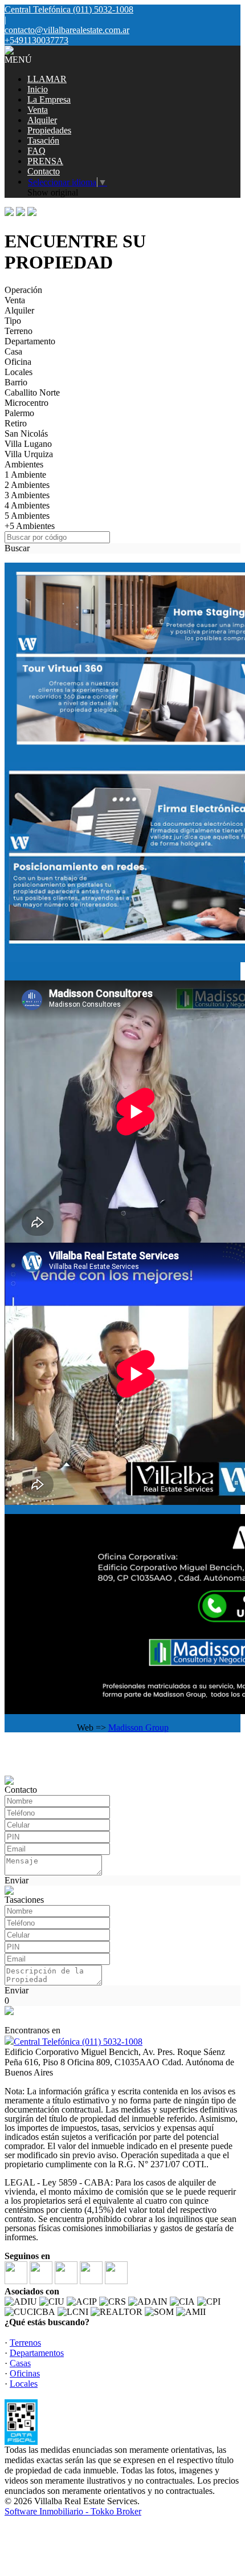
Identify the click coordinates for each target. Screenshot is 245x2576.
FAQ (36, 151)
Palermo (19, 413)
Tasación (43, 141)
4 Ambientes (27, 505)
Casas (20, 2363)
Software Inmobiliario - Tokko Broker (73, 2511)
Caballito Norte (32, 392)
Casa (13, 351)
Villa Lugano (28, 444)
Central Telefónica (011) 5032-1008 (78, 2042)
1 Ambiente (25, 475)
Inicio (38, 89)
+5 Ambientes (30, 526)
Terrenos (25, 2343)
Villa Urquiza (29, 454)
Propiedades (49, 130)
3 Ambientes (27, 495)
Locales (19, 372)
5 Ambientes (27, 516)
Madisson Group (138, 1727)
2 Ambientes (27, 485)
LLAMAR (47, 79)
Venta (38, 110)
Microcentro (26, 403)
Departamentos (37, 2353)
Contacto (44, 171)
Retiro (16, 423)
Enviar (17, 1880)
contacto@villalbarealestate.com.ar (67, 30)
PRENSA (45, 161)
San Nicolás (26, 434)
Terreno (19, 331)
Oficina (18, 362)
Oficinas (25, 2373)
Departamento (30, 341)
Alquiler (42, 120)
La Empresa (49, 99)
